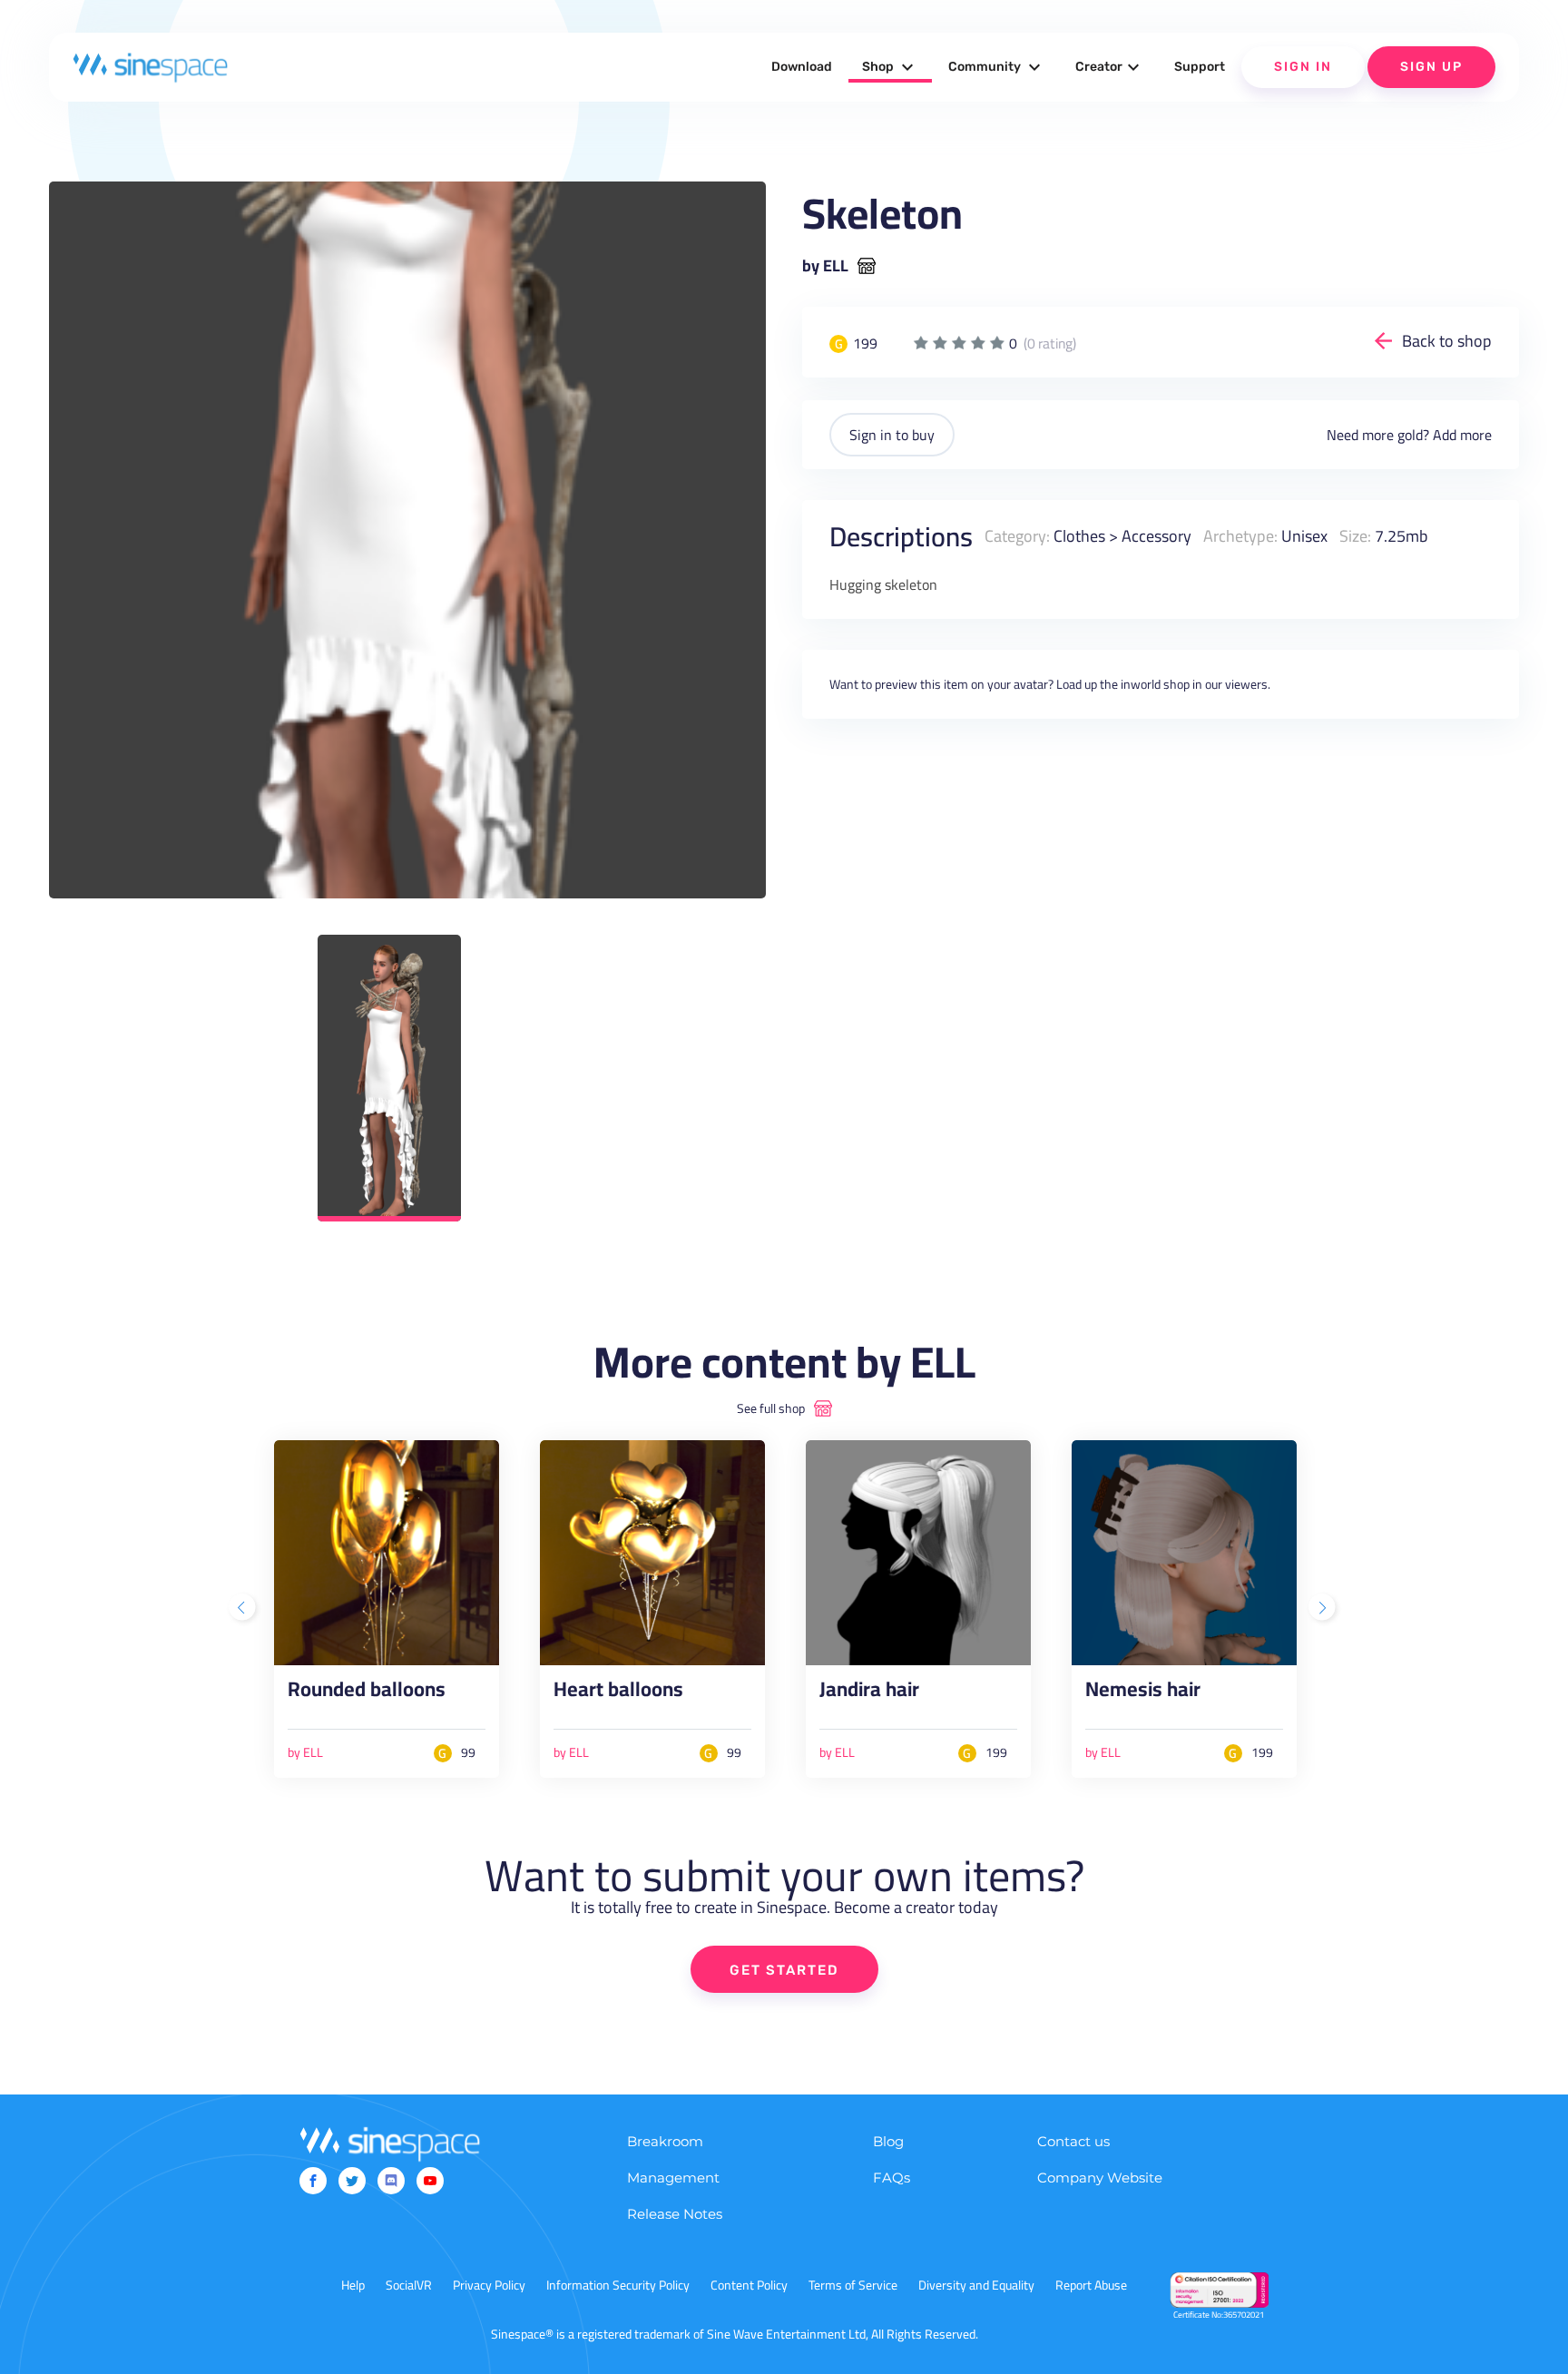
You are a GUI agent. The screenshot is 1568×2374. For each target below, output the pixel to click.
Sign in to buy (892, 435)
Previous (244, 1609)
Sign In (1303, 67)
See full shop (771, 1408)
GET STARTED (784, 1970)
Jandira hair (869, 1693)
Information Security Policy (618, 2285)
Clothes (1079, 536)
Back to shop (1447, 341)
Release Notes (675, 2214)
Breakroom (665, 2141)
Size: (1355, 536)
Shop (890, 67)
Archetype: (1240, 536)
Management (673, 2178)
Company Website (1100, 2178)
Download (802, 67)
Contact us (1073, 2141)
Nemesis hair (1143, 1693)
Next (1324, 1609)
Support (1200, 67)
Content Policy (749, 2285)
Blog (888, 2141)
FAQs (892, 2178)
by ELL (825, 266)
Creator (1110, 67)
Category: (1017, 536)
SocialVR (409, 2285)
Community (997, 67)
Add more (1462, 435)
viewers (1246, 684)
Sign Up (1431, 67)
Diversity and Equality (976, 2285)
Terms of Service (853, 2285)
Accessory (1156, 536)
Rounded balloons (367, 1693)
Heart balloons (618, 1693)
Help (353, 2285)
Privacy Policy (489, 2285)
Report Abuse (1091, 2285)
